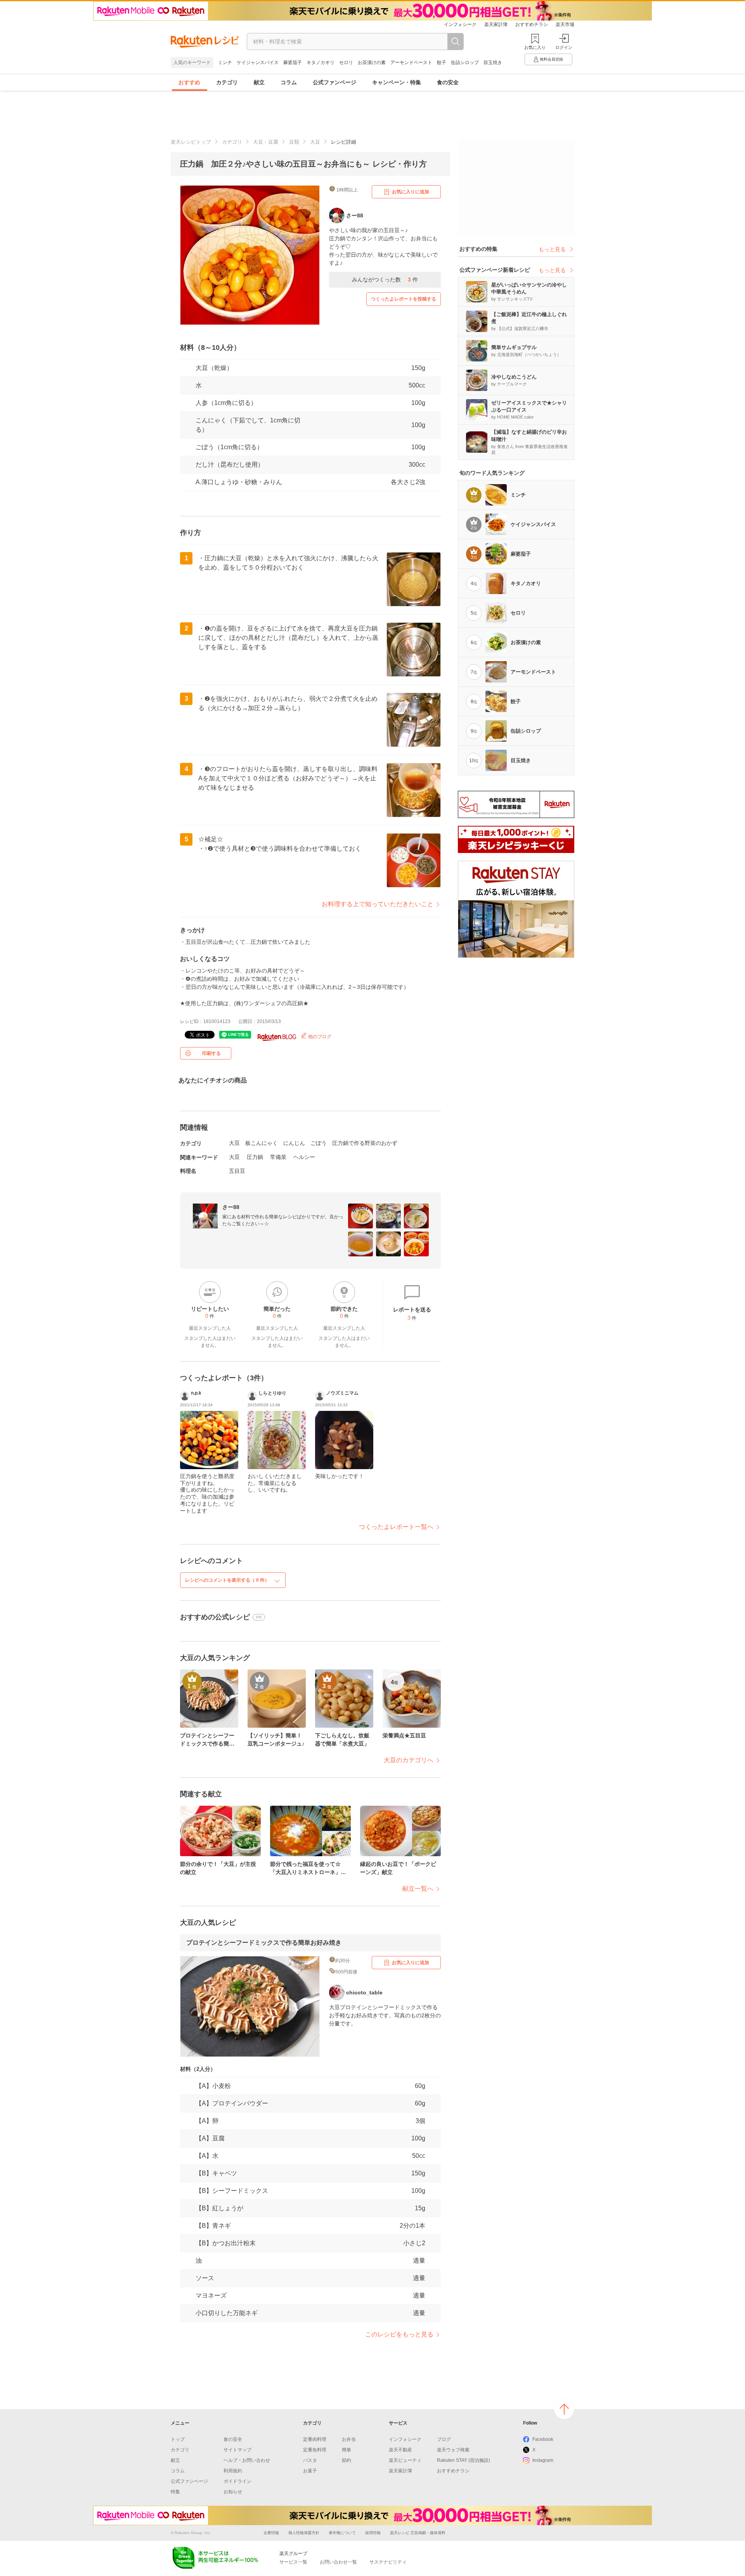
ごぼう (319, 1143)
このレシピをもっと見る (399, 2334)
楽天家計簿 (496, 24)
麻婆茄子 (293, 63)
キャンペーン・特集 (397, 82)
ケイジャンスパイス (258, 63)
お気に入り (535, 47)
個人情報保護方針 (304, 2533)
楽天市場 (565, 24)
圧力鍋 (255, 1157)
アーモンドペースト (411, 63)
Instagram (543, 2460)
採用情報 (373, 2533)
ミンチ (225, 63)
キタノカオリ (321, 63)
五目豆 (237, 1171)
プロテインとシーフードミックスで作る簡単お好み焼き (264, 1943)
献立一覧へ (418, 1889)
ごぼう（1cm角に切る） (229, 447)
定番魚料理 (315, 2450)
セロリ (346, 63)
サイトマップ (237, 2450)
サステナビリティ (388, 2562)
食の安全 (448, 82)
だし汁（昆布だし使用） (230, 465)
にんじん (294, 1143)
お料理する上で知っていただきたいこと (378, 904)
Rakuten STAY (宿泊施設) (463, 2460)
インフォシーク (460, 24)
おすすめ (189, 82)
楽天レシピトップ (191, 142)
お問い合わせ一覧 (338, 2562)
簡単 (347, 2450)
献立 (259, 82)
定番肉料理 (315, 2439)
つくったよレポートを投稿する (404, 299)
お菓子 (310, 2471)
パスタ (310, 2460)
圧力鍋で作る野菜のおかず (365, 1143)
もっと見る (552, 249)
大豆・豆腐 (266, 142)
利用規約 (233, 2471)
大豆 (315, 142)
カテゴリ (227, 82)
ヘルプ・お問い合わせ (247, 2460)
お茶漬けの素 (372, 63)
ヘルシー (304, 1157)
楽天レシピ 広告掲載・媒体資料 (418, 2533)
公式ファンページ (334, 82)
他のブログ (319, 1037)
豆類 (294, 142)
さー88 (231, 1207)
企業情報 (271, 2533)
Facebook (543, 2439)
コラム (289, 82)
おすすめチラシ (532, 24)
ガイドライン (237, 2481)
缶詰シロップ (465, 63)
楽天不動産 (400, 2450)
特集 (175, 2492)
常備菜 (278, 1157)
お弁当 (349, 2439)
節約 (347, 2460)
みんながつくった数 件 (385, 280)
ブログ (444, 2439)
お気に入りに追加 (411, 192)
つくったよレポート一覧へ (396, 1527)
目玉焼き (493, 63)
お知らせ (233, 2492)
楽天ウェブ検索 (453, 2450)
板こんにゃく (262, 1143)
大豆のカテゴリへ (409, 1760)
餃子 (442, 63)
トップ (178, 2439)
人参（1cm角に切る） (226, 403)
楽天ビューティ (405, 2460)
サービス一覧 (293, 2562)
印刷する (211, 1053)
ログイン (564, 47)
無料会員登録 (551, 59)
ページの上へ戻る (564, 2409)
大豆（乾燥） (214, 368)
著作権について (342, 2533)
